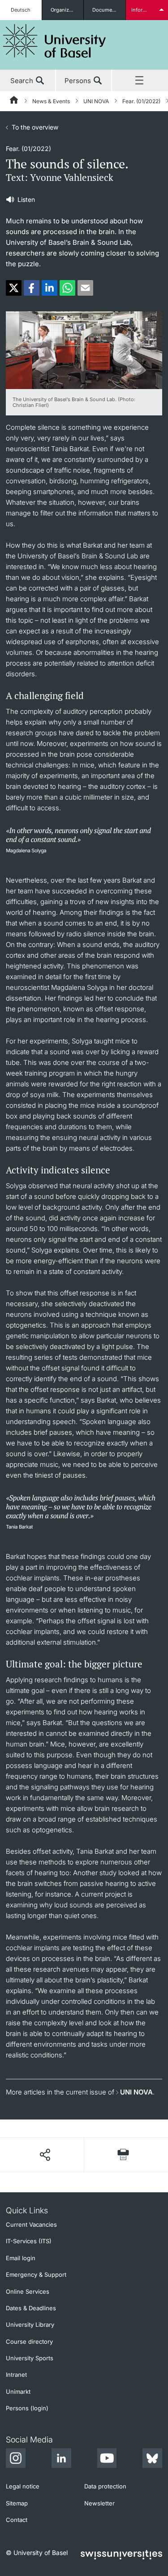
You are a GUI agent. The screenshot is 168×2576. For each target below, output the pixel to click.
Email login (21, 2258)
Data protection (105, 2486)
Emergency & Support (36, 2274)
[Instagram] (16, 2459)
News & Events (51, 101)
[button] (14, 288)
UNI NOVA (96, 101)
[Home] (14, 101)
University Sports (30, 2358)
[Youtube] (107, 2459)
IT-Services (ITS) (29, 2241)
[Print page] (123, 2155)
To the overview (35, 127)
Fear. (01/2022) (141, 101)
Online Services (28, 2291)
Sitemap (17, 2503)
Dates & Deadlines (31, 2308)
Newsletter (99, 2503)
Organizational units (67, 10)
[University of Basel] (55, 41)
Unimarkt (18, 2392)
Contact (17, 2520)
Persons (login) (27, 2408)
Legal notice (23, 2486)
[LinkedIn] (61, 2459)
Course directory (29, 2341)
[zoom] (84, 350)
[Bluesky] (152, 2459)
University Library (30, 2325)
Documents (106, 10)
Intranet (16, 2375)
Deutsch (21, 10)
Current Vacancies (31, 2224)
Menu (140, 81)
